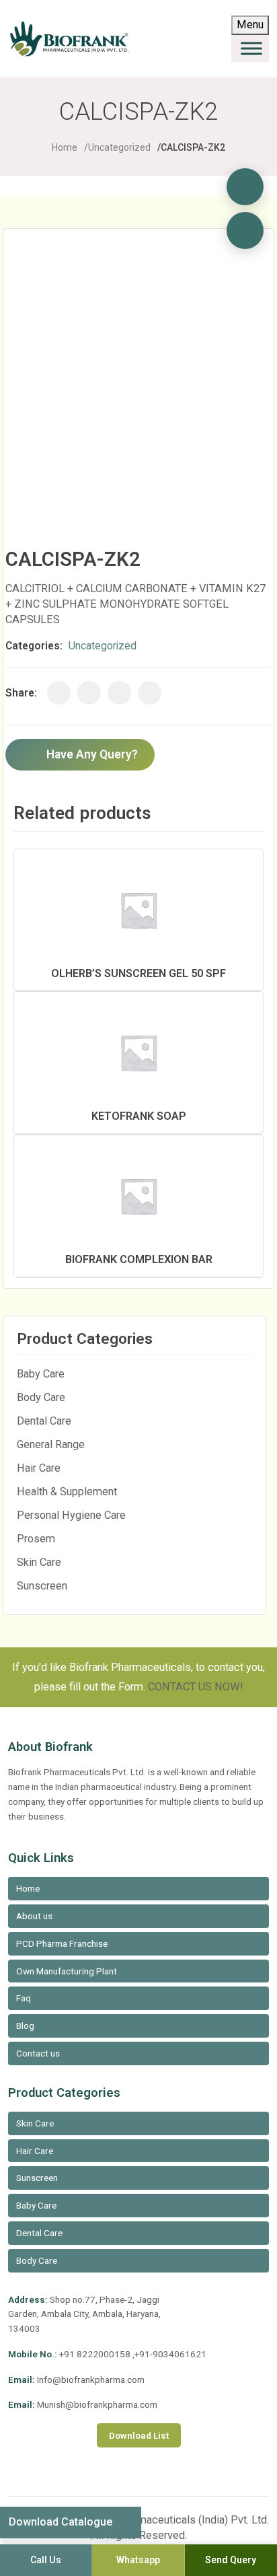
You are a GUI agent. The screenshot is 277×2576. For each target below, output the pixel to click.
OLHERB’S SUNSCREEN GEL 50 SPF (138, 973)
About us (34, 1916)
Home (65, 147)
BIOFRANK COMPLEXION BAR (139, 1259)
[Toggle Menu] (251, 48)
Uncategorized (119, 147)
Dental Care (44, 1421)
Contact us (38, 2053)
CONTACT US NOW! (196, 1687)
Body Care (41, 1397)
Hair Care (39, 1468)
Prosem (36, 1539)
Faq (24, 1998)
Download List (139, 2435)
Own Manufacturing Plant (67, 1971)
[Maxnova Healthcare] (245, 230)
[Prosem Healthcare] (245, 187)
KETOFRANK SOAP (139, 1116)
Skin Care (39, 1562)
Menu (250, 25)
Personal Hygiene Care (71, 1515)
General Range (51, 1444)
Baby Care (41, 1374)
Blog (25, 2026)
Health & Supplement (67, 1492)
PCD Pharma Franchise (62, 1943)
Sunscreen (42, 1586)
